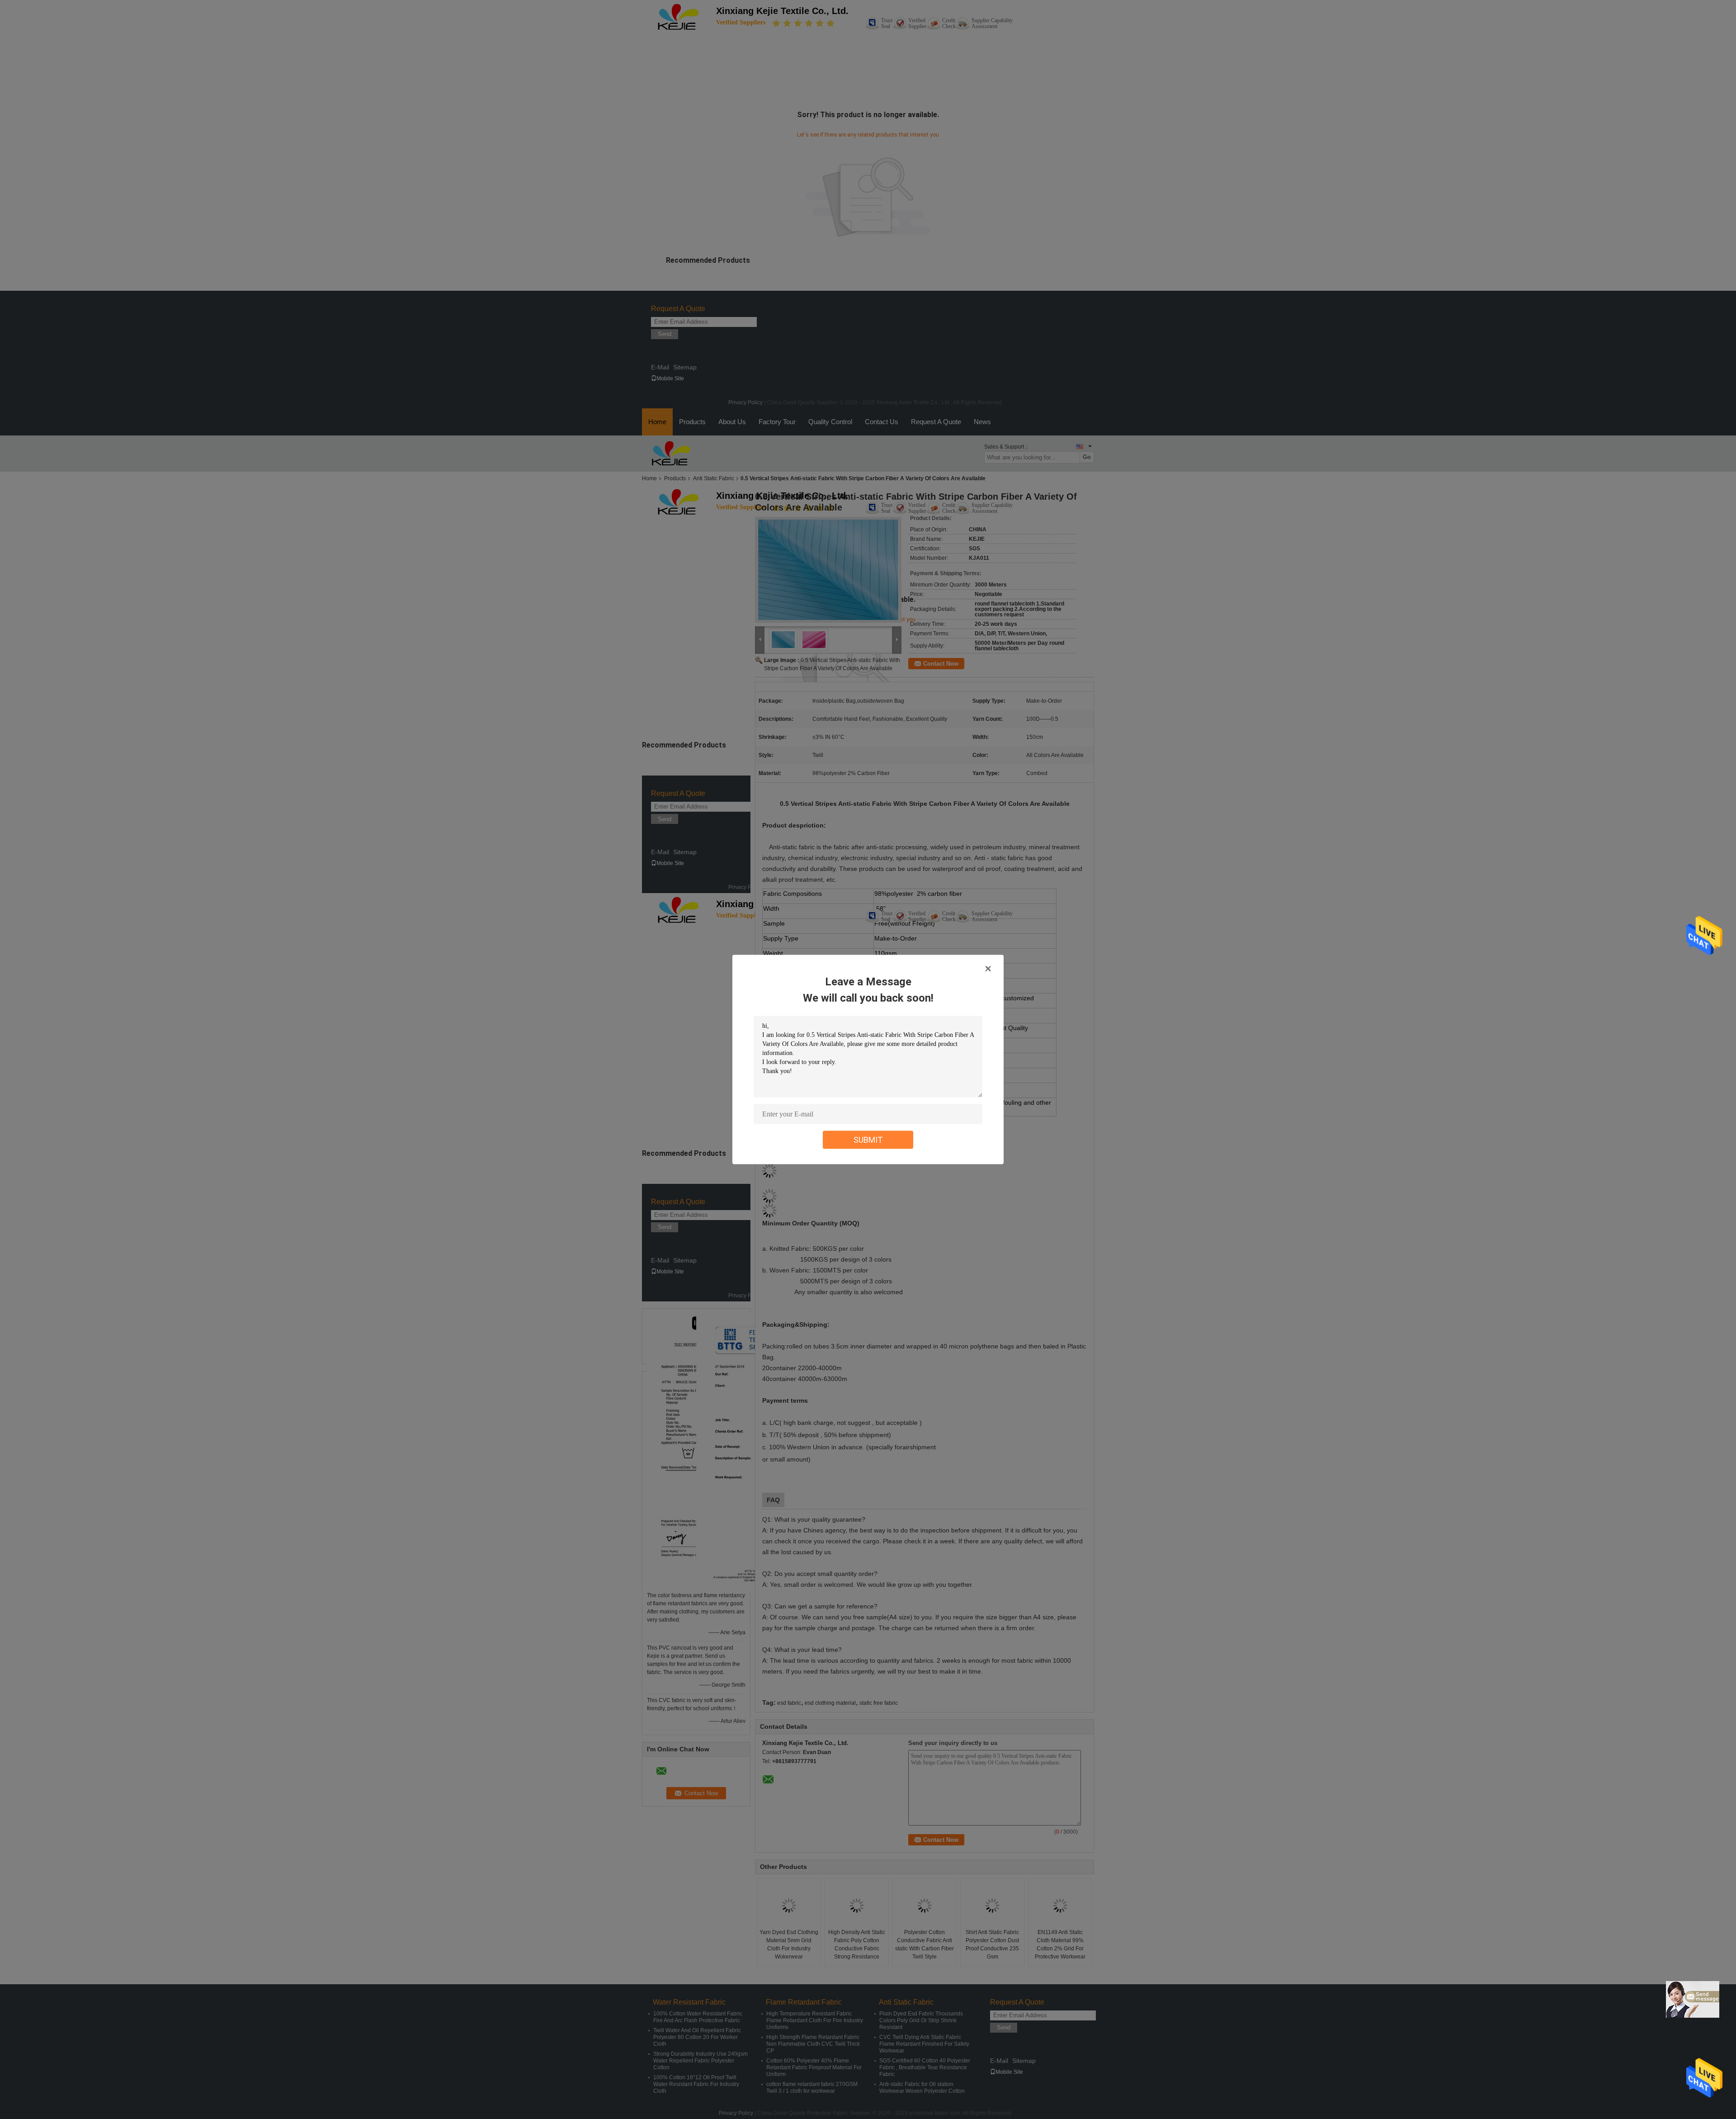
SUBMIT (868, 1140)
